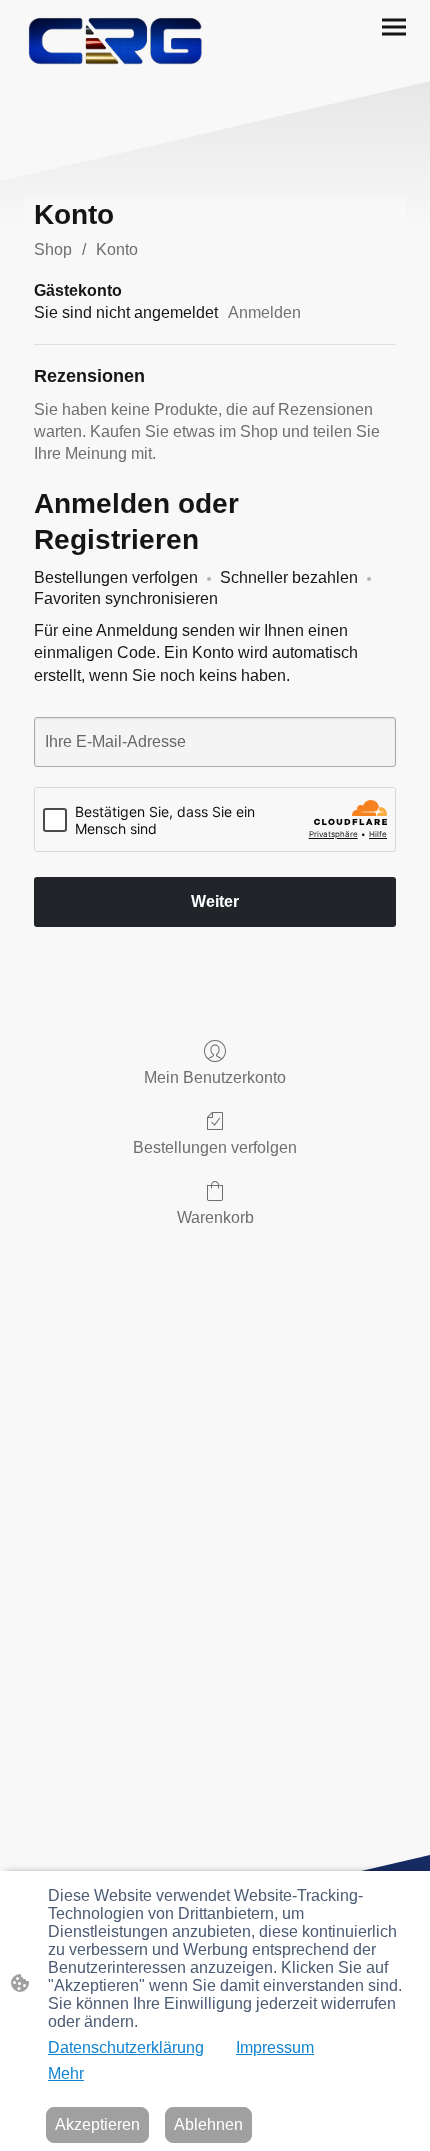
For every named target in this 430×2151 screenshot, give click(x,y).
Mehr (66, 2073)
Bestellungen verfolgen (215, 1147)
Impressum (275, 2047)
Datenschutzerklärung (126, 2047)
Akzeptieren (97, 2124)
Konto (117, 249)
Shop (53, 249)
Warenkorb (215, 1217)
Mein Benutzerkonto (215, 1077)
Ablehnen (208, 2124)
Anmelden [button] (264, 312)
